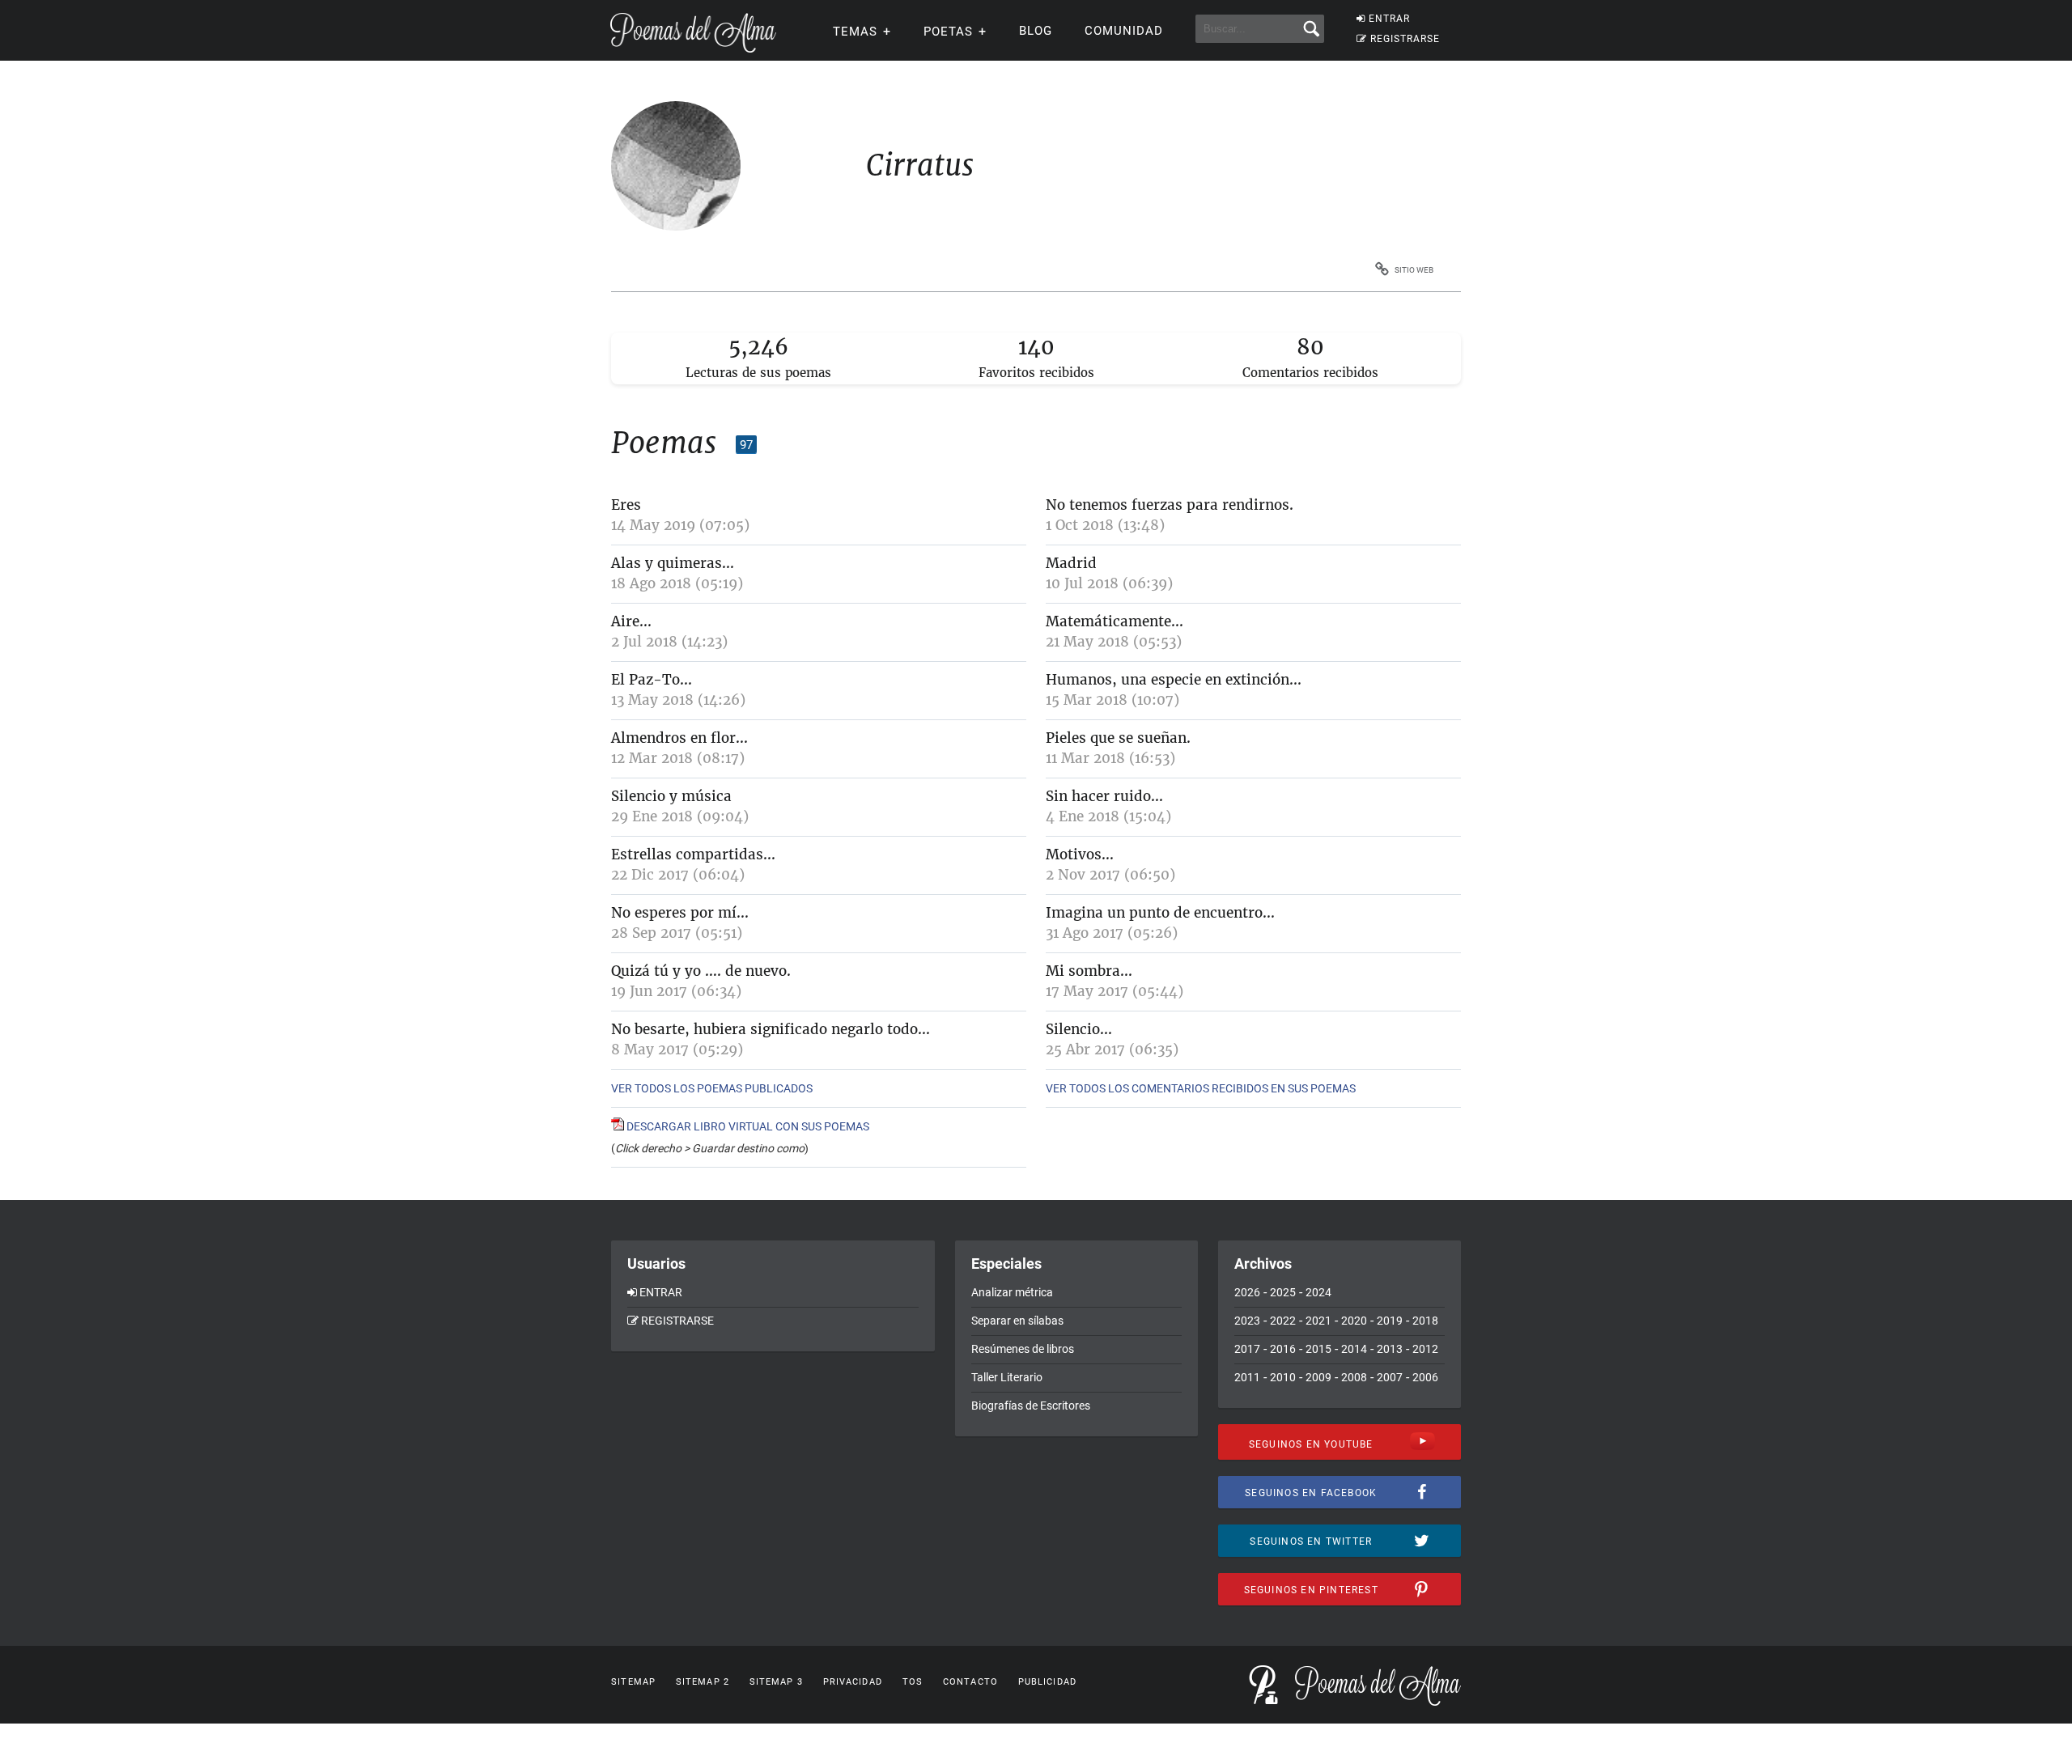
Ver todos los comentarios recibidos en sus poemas (1201, 1088)
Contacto (970, 1682)
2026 (1247, 1292)
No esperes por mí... (680, 913)
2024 (1318, 1292)
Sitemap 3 (776, 1682)
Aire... (631, 621)
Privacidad (853, 1682)
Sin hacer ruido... (1104, 796)
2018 (1425, 1321)
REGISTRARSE (1405, 39)
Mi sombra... (1089, 971)
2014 (1354, 1349)
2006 (1425, 1377)
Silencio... (1079, 1029)
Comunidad (1124, 31)
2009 (1318, 1377)
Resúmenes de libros (1023, 1349)
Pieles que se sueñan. (1118, 738)
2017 (1247, 1349)
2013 (1390, 1349)
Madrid (1071, 563)
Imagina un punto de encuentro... (1160, 913)
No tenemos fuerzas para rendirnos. (1170, 505)
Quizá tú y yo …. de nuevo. (701, 971)
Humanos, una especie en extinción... (1174, 680)
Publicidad (1047, 1682)
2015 (1318, 1349)
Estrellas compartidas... (693, 854)
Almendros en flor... (679, 738)
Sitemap (633, 1682)
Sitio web (1414, 270)
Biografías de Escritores (1031, 1406)
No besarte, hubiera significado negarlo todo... (771, 1029)
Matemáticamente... (1115, 621)
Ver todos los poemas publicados (712, 1088)
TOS (913, 1682)
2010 (1283, 1377)
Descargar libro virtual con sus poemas (747, 1126)
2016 (1283, 1349)
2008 (1354, 1377)
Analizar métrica (1012, 1292)
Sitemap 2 (703, 1682)
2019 (1390, 1321)
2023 (1247, 1321)
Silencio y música (671, 796)
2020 (1354, 1321)
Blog (1036, 31)
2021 (1318, 1321)
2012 (1425, 1349)
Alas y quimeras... (673, 563)
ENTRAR (1389, 19)
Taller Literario (1007, 1377)
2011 (1247, 1377)
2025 (1283, 1292)
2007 (1390, 1377)
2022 (1283, 1321)
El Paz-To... (652, 680)
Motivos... (1080, 854)
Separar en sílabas (1017, 1321)
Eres (626, 505)
